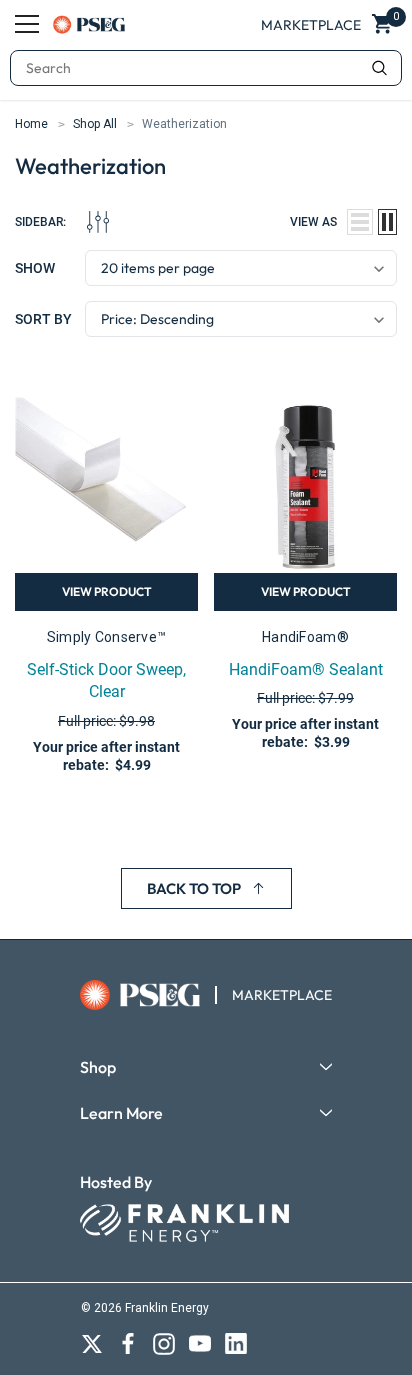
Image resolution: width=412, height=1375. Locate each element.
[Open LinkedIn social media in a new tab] (236, 1344)
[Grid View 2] (387, 222)
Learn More (121, 1113)
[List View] (360, 222)
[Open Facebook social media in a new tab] (128, 1344)
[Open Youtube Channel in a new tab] (200, 1344)
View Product (107, 591)
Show (35, 268)
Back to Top (194, 888)
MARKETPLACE (282, 995)
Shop (98, 1067)
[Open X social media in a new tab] (92, 1344)
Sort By (43, 319)
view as (313, 222)
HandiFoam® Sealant (306, 669)
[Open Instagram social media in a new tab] (164, 1344)
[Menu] (27, 24)
